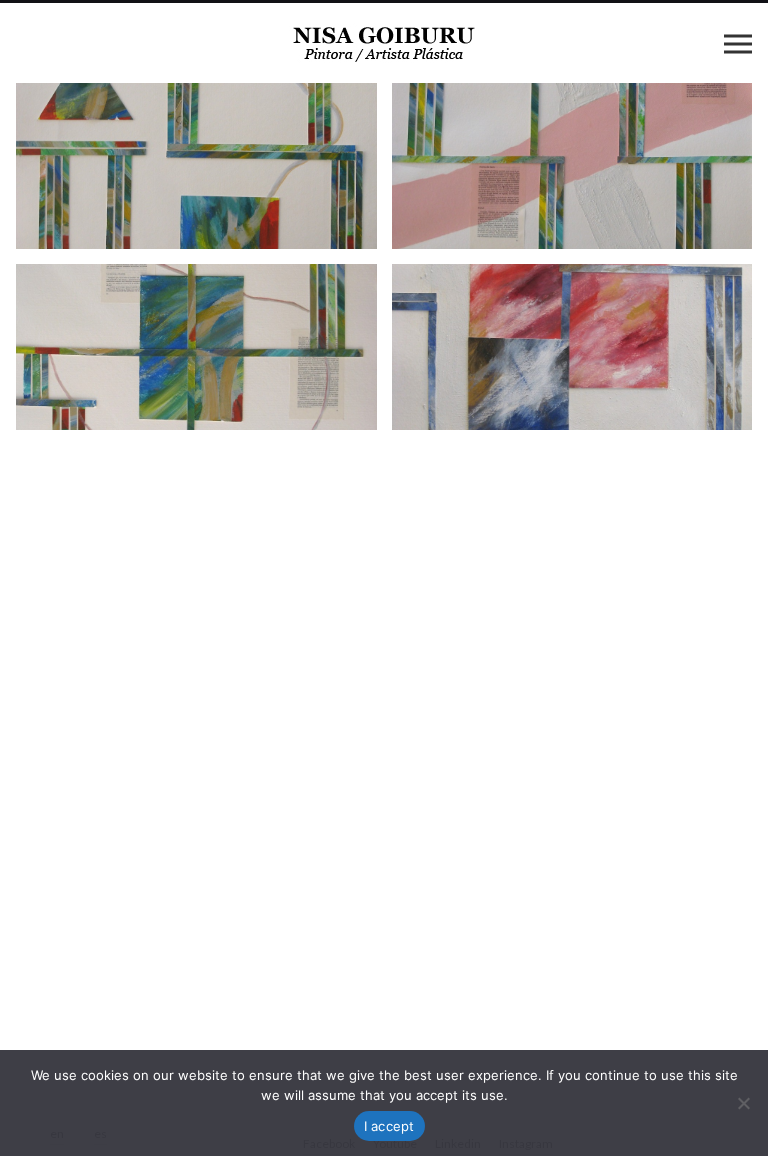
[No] (743, 1103)
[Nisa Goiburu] (384, 43)
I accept (389, 1126)
